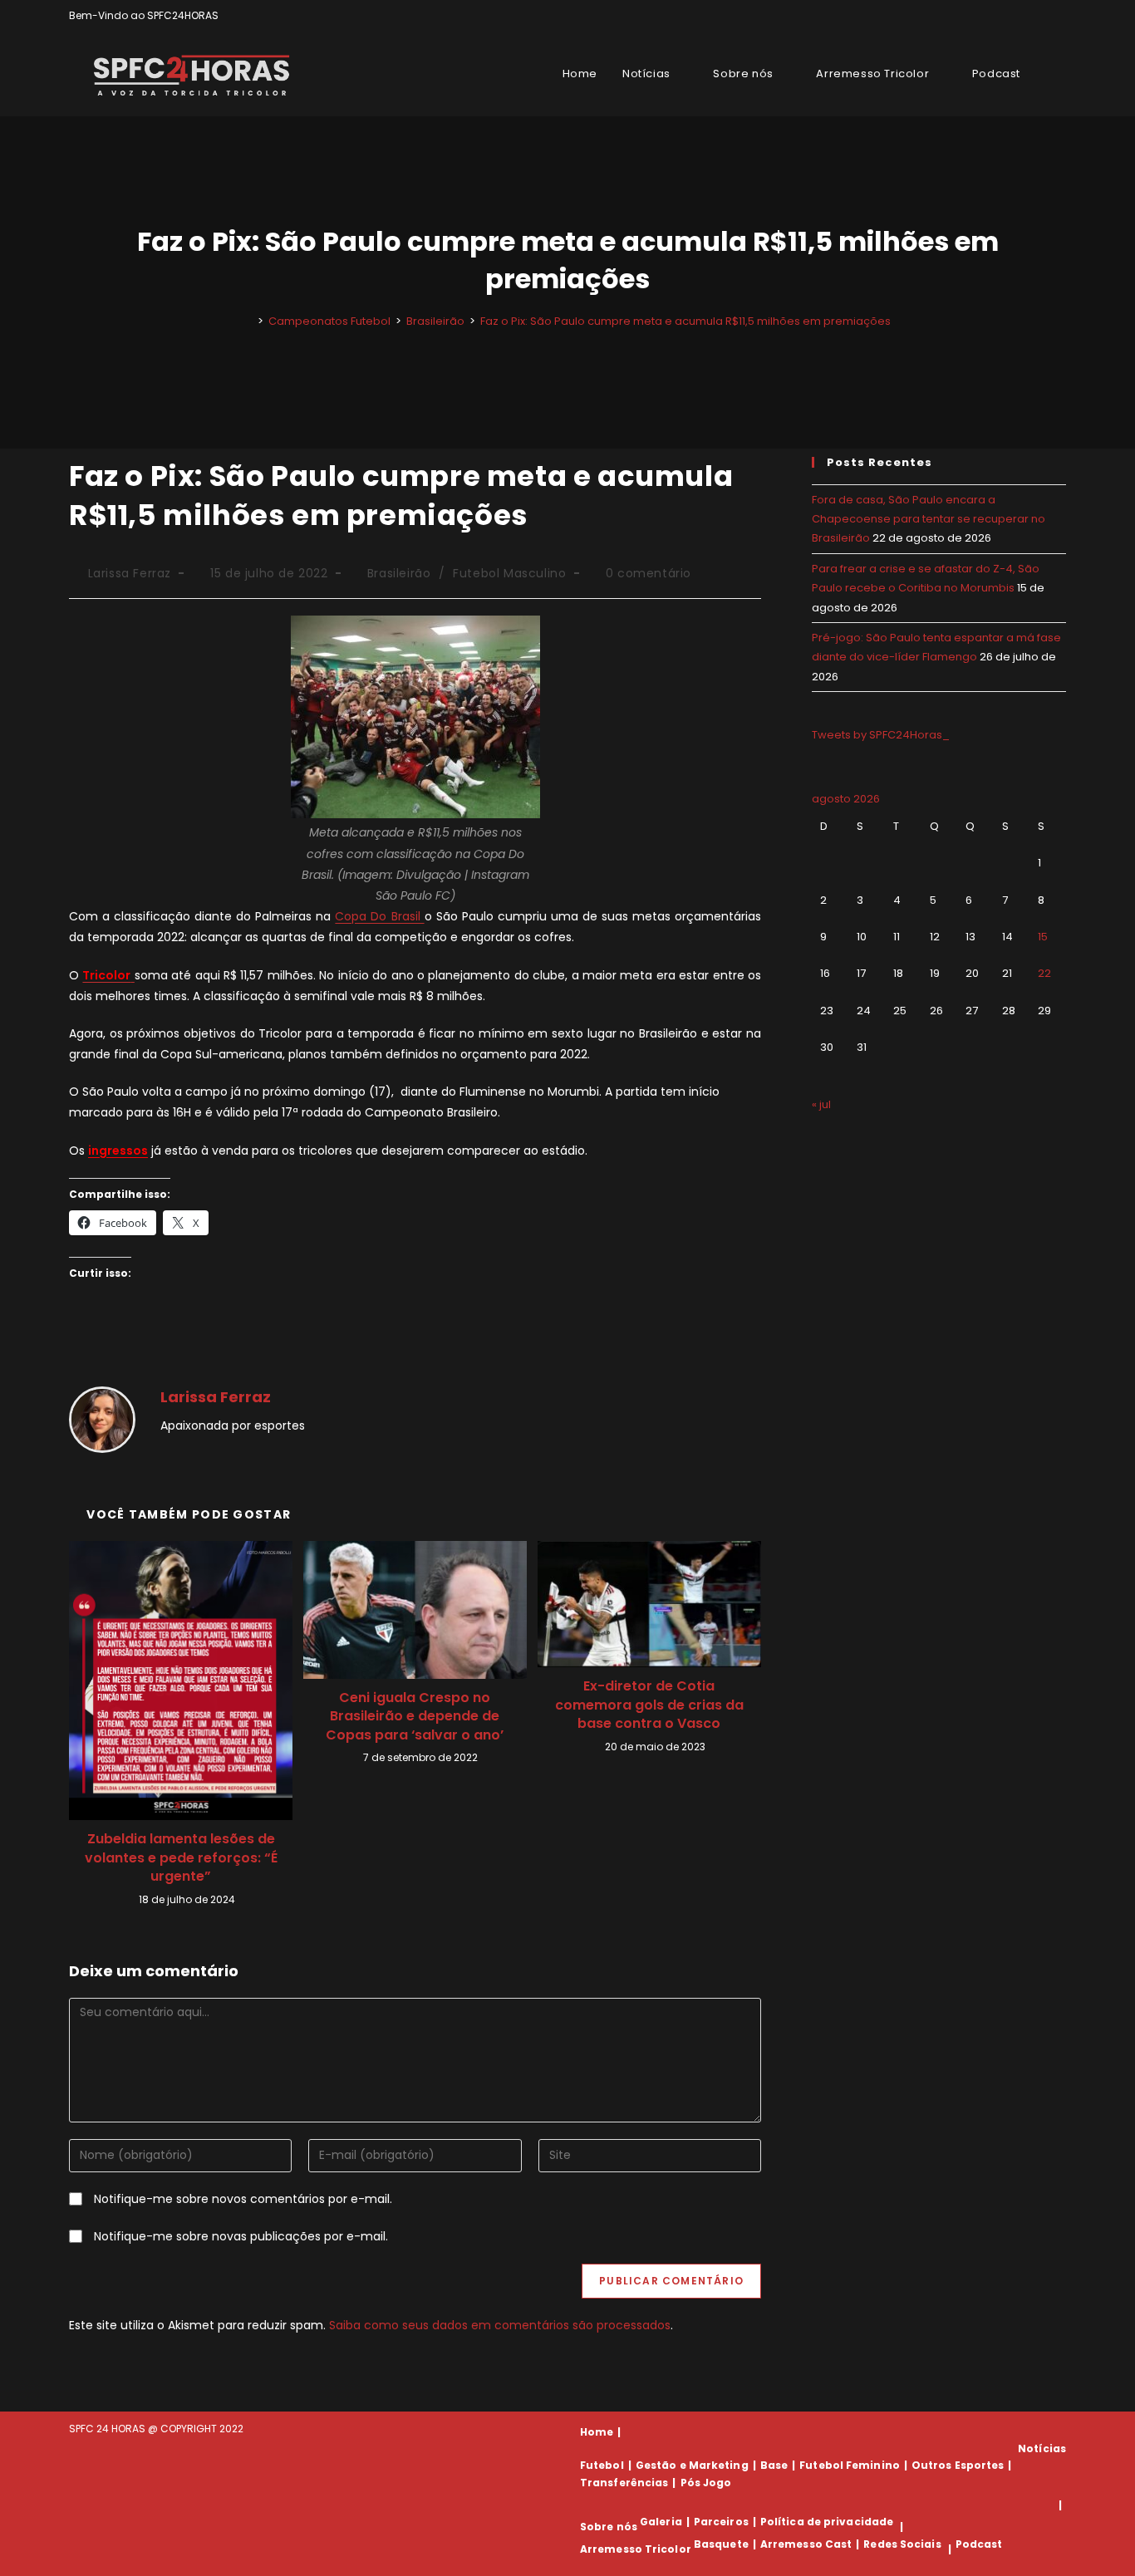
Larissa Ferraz (130, 573)
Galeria (661, 2522)
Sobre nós (609, 2527)
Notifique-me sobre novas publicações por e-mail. (241, 2236)
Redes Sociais (902, 2544)
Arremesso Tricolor (636, 2549)
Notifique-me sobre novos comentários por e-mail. (243, 2199)
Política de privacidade (827, 2522)
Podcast (979, 2544)
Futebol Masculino (509, 573)
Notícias (1042, 2448)
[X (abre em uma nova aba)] (1004, 16)
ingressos (118, 1151)
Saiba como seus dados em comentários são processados (500, 2325)
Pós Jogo (706, 2483)
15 (1043, 937)
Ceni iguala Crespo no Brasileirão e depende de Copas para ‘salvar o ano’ (415, 1717)
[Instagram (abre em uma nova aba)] (1042, 16)
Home (597, 2432)
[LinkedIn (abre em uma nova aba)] (1059, 16)
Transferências (624, 2483)
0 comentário (649, 573)
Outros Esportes (958, 2465)
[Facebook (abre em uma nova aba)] (1023, 16)
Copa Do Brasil (379, 916)
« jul (821, 1104)
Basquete (721, 2544)
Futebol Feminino (850, 2465)
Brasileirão (399, 573)
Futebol (602, 2465)
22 (1044, 973)
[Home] (248, 321)
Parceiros (721, 2522)
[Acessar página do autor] (102, 1418)
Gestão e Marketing (692, 2465)
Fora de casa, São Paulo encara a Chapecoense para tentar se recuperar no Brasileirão (929, 519)
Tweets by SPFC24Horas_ (881, 735)
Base (774, 2465)
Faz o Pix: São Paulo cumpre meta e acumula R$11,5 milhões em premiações (685, 321)
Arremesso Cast (806, 2544)
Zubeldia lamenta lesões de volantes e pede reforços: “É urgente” (181, 1858)
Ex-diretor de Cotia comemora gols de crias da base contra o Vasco (649, 1705)
